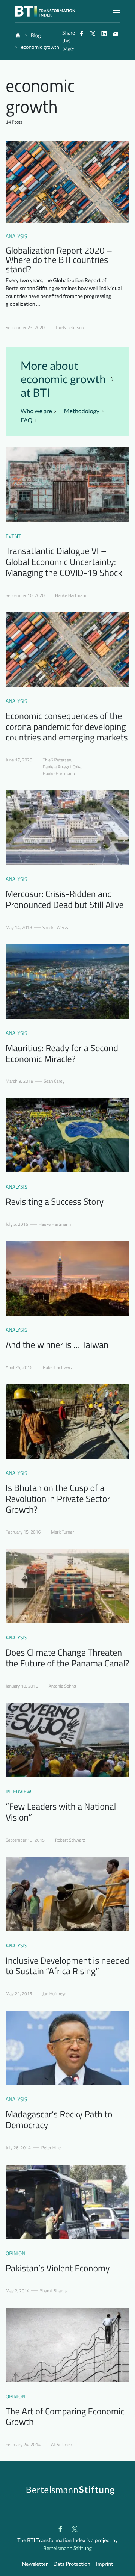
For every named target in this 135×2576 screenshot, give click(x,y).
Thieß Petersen (70, 328)
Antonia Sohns (62, 1686)
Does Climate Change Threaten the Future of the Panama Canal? (67, 1658)
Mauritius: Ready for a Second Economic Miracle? (62, 1054)
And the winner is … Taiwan (57, 1345)
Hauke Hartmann (71, 595)
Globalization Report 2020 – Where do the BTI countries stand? (59, 260)
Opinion (16, 2253)
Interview (18, 1792)
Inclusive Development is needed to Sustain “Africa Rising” (67, 1966)
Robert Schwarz (58, 1367)
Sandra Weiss (55, 928)
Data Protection (72, 2564)
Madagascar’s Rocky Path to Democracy (59, 2120)
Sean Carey (54, 1081)
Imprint (105, 2564)
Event (13, 536)
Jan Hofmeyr (54, 1994)
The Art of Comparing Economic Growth (65, 2417)
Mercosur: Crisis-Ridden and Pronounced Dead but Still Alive (65, 900)
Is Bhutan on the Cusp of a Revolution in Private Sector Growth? (58, 1499)
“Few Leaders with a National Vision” (61, 1812)
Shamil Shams (53, 2291)
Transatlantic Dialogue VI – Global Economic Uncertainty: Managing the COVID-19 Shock (64, 562)
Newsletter (35, 2564)
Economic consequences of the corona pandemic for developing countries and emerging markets (67, 727)
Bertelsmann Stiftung (67, 2548)
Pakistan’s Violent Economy (58, 2268)
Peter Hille (51, 2148)
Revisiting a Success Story (55, 1202)
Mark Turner (62, 1532)
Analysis (16, 236)
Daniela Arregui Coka (62, 767)
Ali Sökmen (61, 2445)
